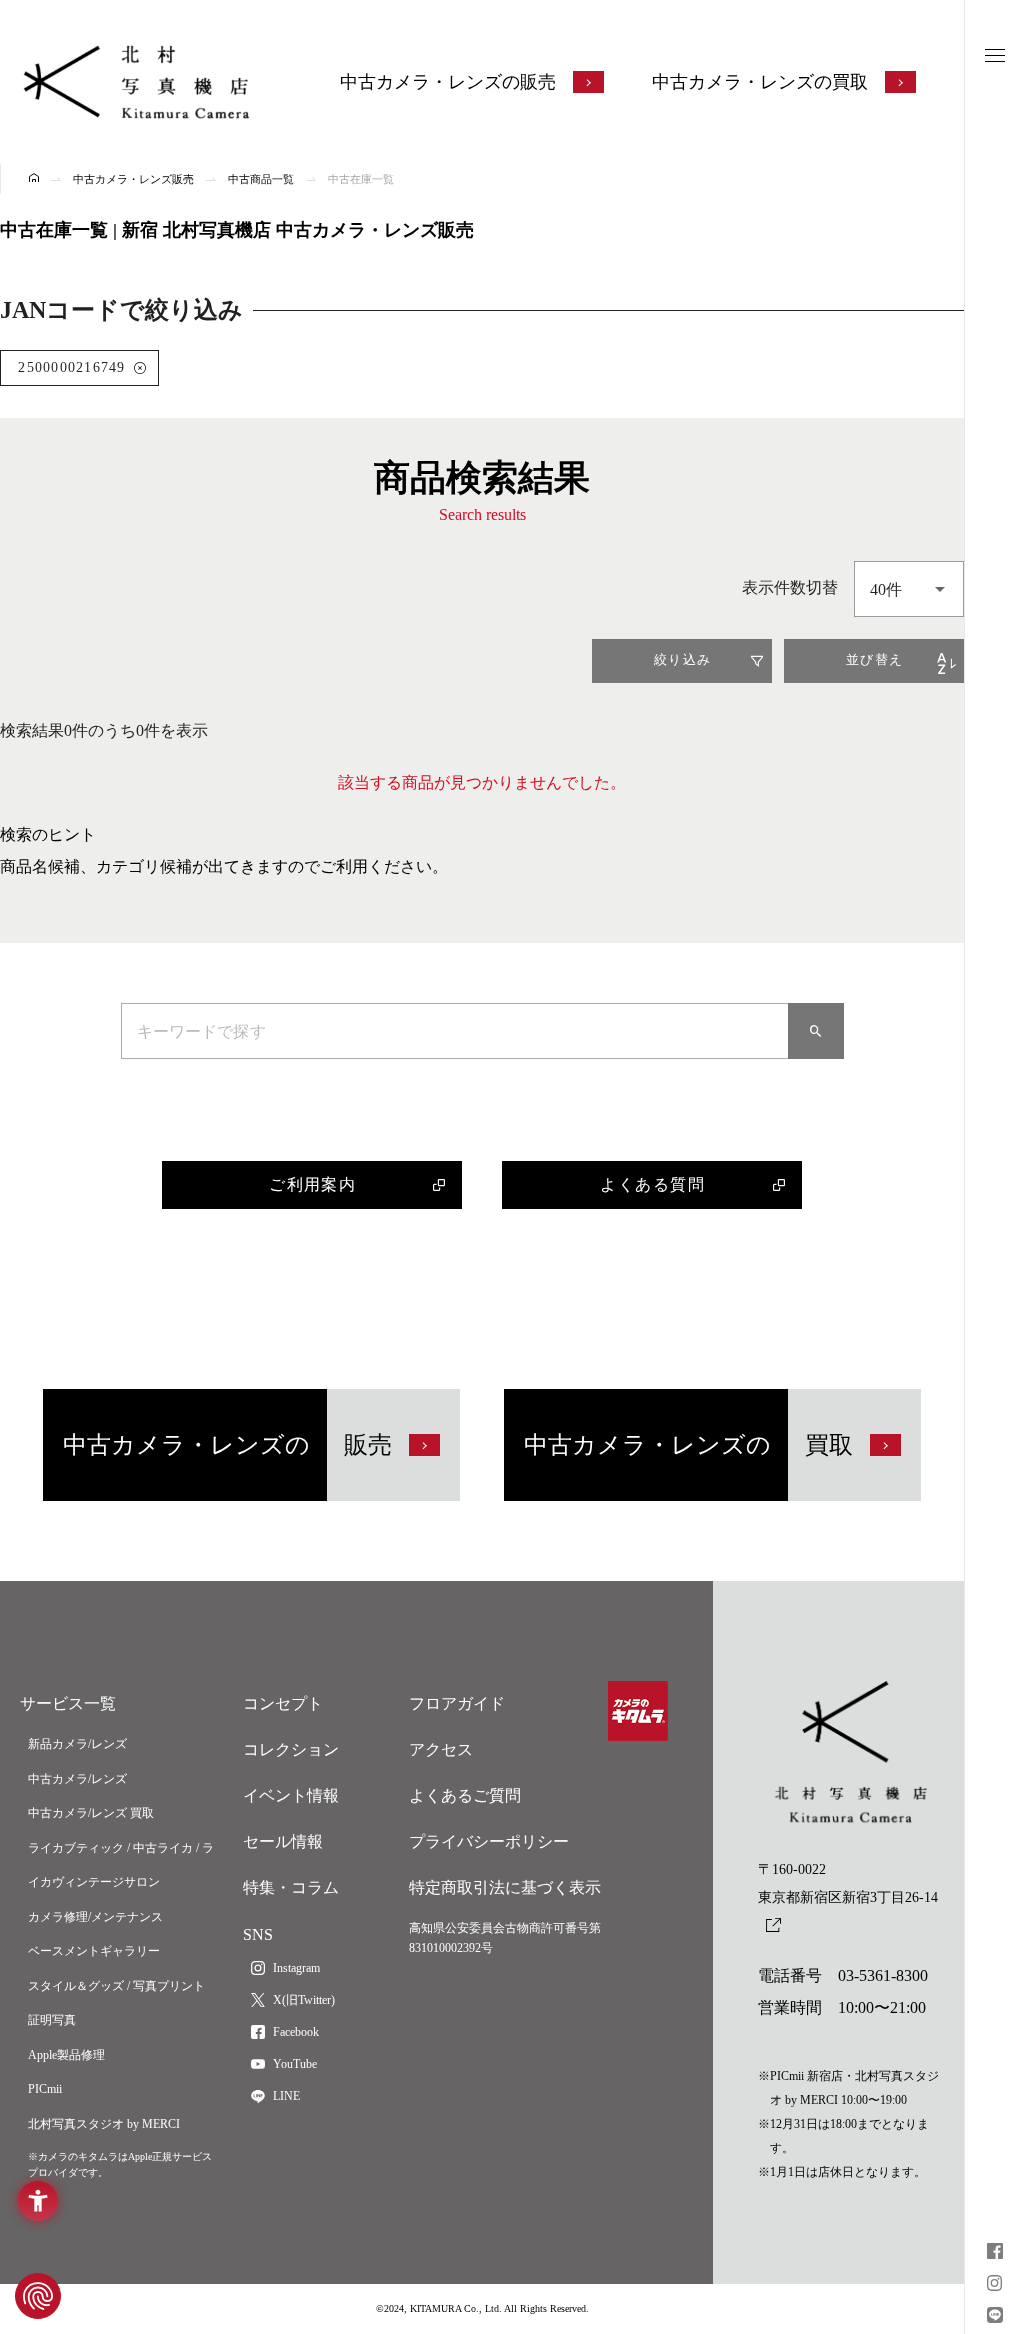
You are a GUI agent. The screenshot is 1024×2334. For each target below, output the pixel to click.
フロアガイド (457, 1703)
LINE (286, 2096)
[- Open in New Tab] (995, 2253)
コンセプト (283, 1703)
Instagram (296, 1968)
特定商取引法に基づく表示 (505, 1887)
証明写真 (52, 2020)
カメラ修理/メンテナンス (95, 1917)
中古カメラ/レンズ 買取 (91, 1813)
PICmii (45, 2089)
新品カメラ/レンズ (77, 1744)
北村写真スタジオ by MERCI (104, 2124)
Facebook (296, 2032)
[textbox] (909, 589)
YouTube (295, 2064)
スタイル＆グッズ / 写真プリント (116, 1986)
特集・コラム (291, 1887)
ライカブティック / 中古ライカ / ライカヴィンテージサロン (121, 1865)
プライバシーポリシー (489, 1841)
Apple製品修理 (66, 2055)
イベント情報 (291, 1795)
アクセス (441, 1749)
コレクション (291, 1749)
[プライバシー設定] (38, 2296)
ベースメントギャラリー (94, 1951)
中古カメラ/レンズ (77, 1779)
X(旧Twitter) (304, 2000)
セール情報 (283, 1841)
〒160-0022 (848, 1883)
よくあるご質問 (465, 1795)
